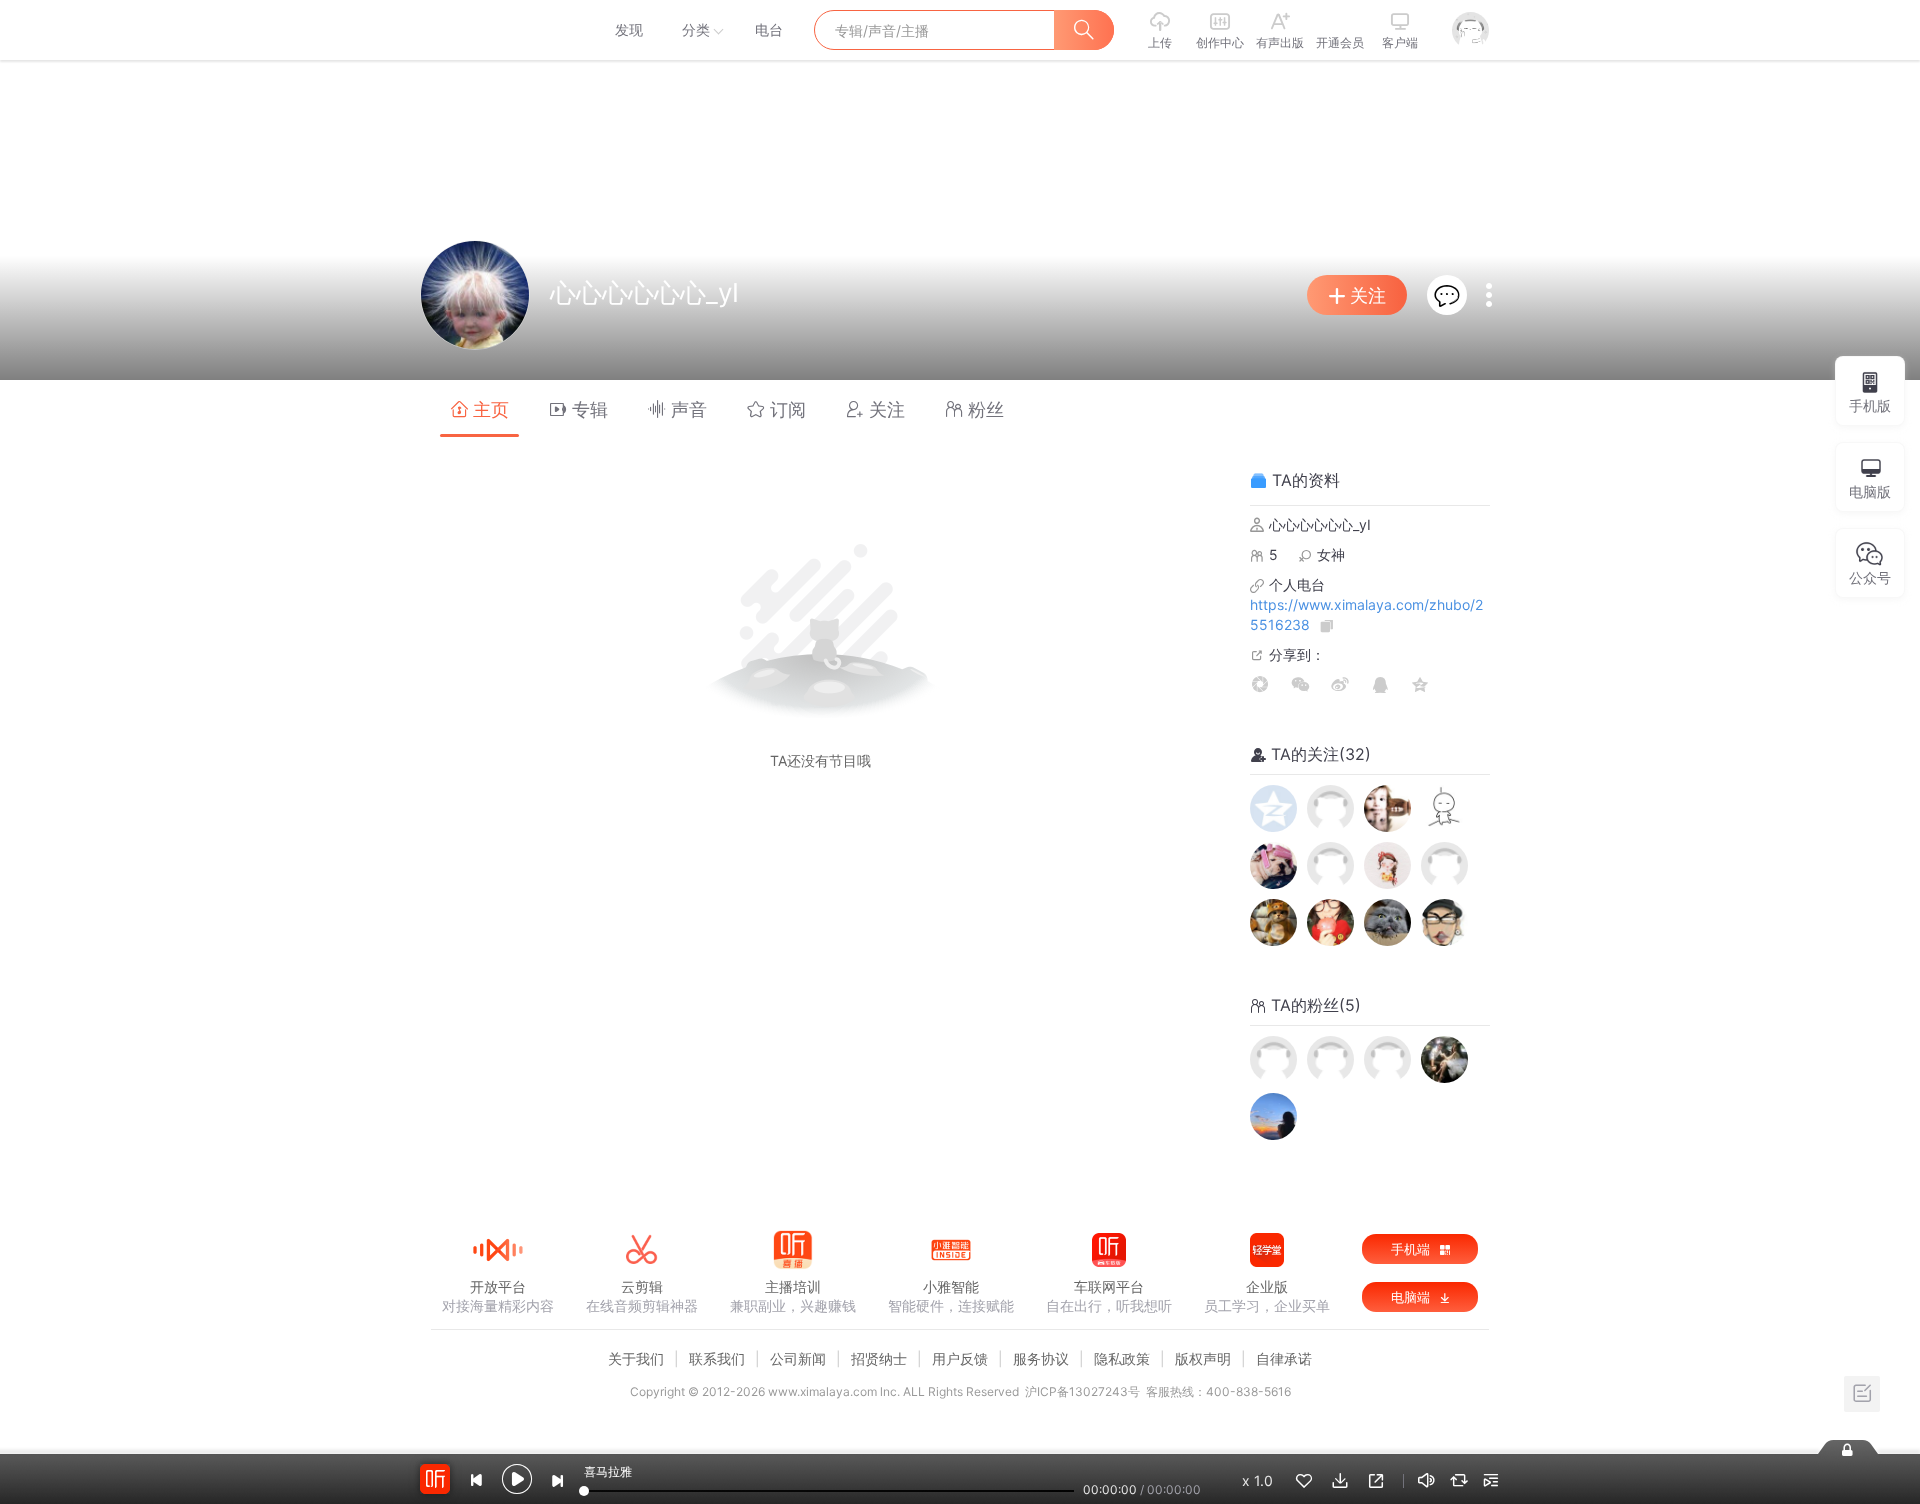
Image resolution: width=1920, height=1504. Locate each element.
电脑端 (1412, 1297)
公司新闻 (798, 1358)
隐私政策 (1122, 1358)
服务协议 (1041, 1358)
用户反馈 (960, 1358)
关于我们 (636, 1358)
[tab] (479, 408)
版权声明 (1203, 1358)
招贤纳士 (879, 1358)
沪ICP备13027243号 (1082, 1391)
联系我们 (717, 1358)
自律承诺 (1284, 1358)
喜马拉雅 (497, 30)
